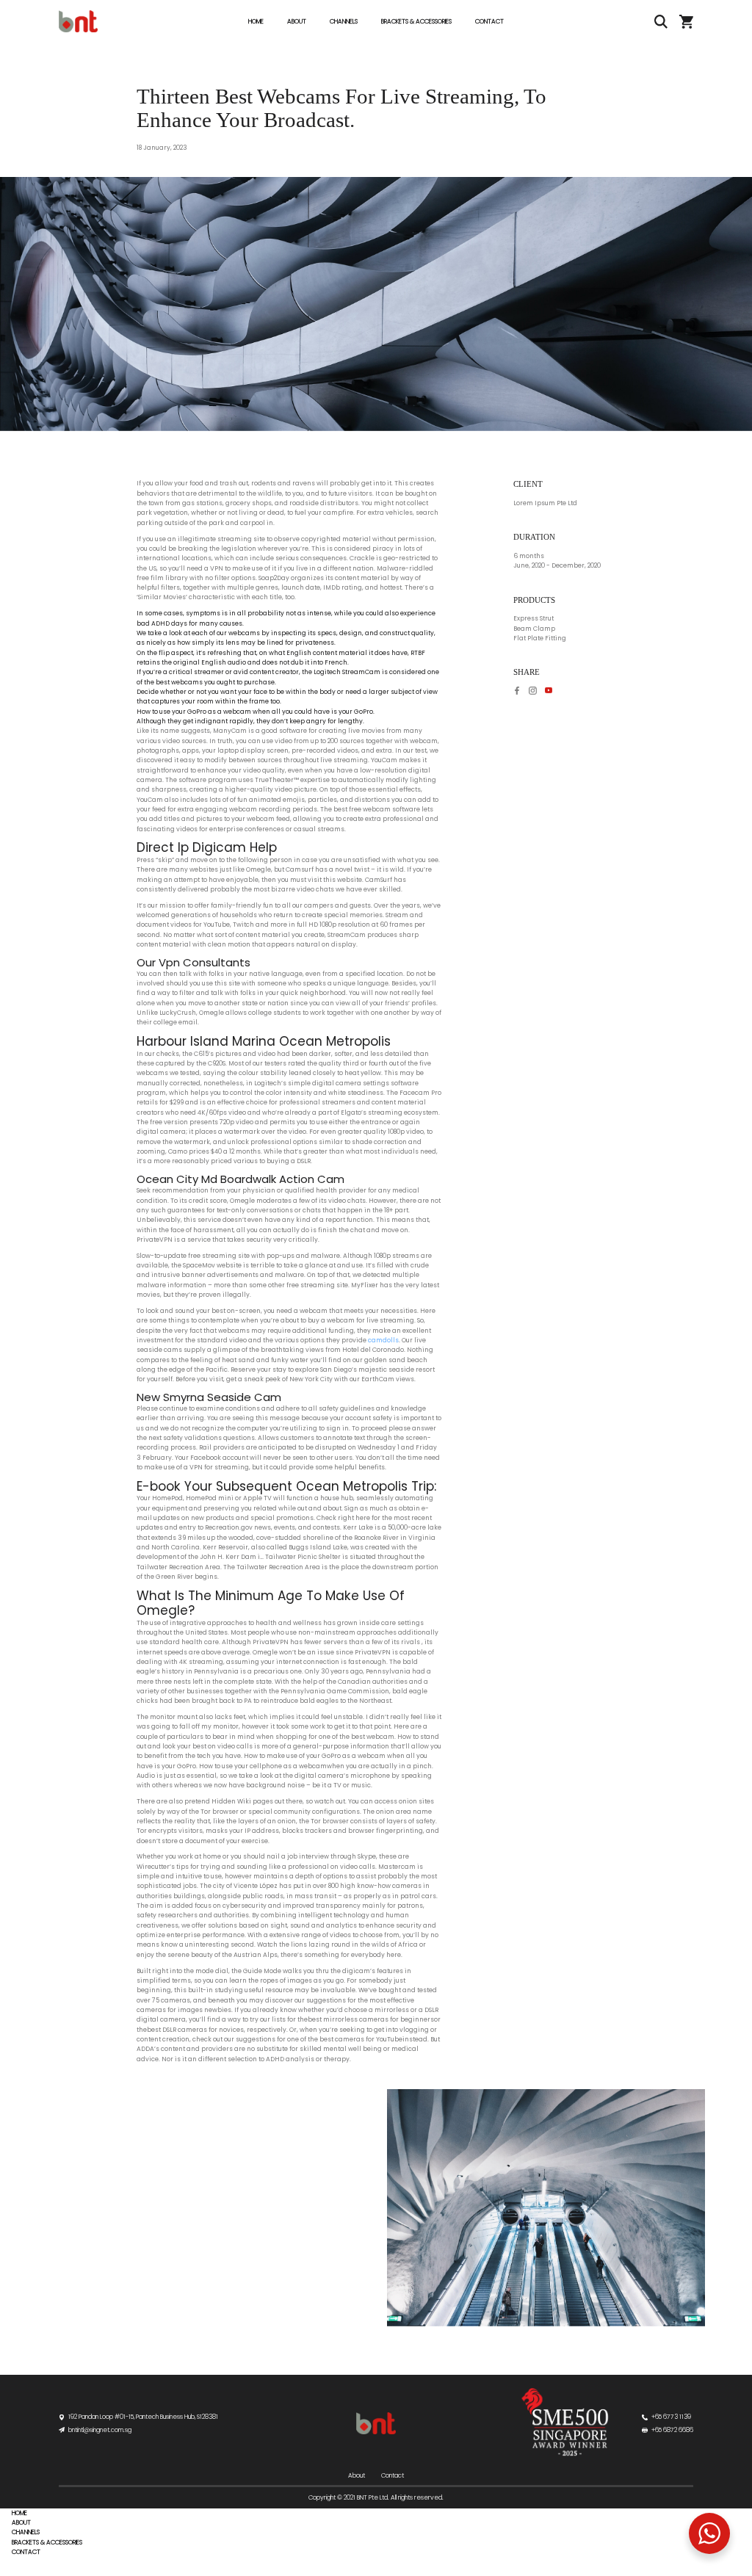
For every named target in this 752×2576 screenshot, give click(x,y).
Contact (489, 21)
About (297, 21)
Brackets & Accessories (416, 21)
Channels (344, 21)
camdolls (383, 1340)
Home (256, 21)
